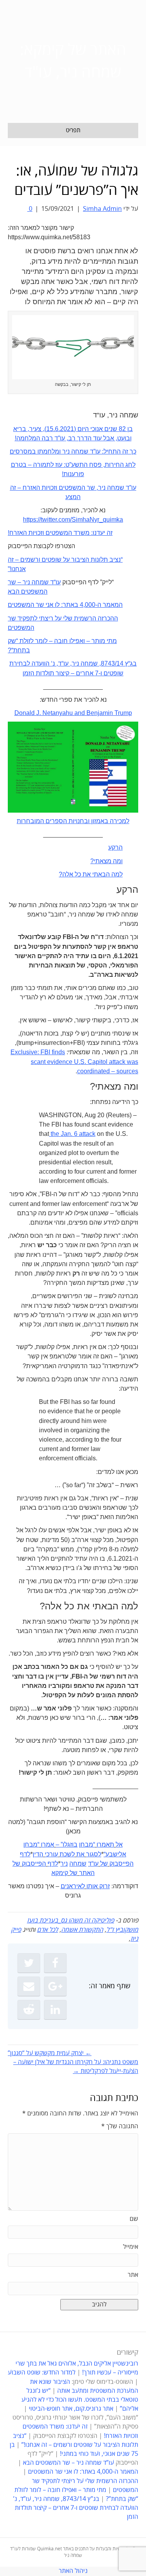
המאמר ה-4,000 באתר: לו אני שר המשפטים (83, 2472)
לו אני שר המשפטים (34, 605)
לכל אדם (47, 1930)
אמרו (47, 1844)
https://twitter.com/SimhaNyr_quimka (73, 520)
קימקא (60, 1873)
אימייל (131, 2247)
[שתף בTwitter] (29, 1963)
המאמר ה (110, 605)
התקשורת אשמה (82, 1930)
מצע (71, 497)
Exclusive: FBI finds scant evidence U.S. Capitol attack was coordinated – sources (74, 1061)
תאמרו (105, 1844)
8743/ (109, 663)
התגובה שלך (120, 2126)
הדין (38, 1854)
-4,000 (88, 605)
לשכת (67, 1854)
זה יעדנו (103, 533)
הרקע (115, 847)
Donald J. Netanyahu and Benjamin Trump (73, 713)
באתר (70, 605)
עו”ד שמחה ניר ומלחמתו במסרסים (55, 451)
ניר (64, 1864)
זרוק (105, 1886)
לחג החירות (120, 465)
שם (134, 2219)
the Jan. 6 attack (72, 1134)
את (80, 1854)
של (104, 1864)
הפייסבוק (121, 1864)
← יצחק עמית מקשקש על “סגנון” (50, 2053)
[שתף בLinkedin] (55, 2010)
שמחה (78, 1864)
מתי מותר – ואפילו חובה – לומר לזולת (67, 641)
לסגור (94, 1854)
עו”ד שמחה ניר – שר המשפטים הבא (69, 2463)
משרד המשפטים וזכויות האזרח (49, 533)
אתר (133, 2275)
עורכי (51, 1854)
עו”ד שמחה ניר (117, 488)
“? (11, 650)
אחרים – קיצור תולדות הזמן (58, 673)
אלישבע (116, 1854)
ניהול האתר (73, 2571)
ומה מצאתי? (106, 861)
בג (133, 663)
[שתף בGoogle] (55, 1986)
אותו (92, 1886)
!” (10, 569)
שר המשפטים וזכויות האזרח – (55, 488)
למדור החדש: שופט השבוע (42, 2373)
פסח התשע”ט (84, 465)
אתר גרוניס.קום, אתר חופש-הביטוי (71, 2409)
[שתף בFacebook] (55, 1963)
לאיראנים (73, 1886)
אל (119, 1844)
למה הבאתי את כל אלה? (91, 874)
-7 (97, 673)
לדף (25, 1854)
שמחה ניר (85, 663)
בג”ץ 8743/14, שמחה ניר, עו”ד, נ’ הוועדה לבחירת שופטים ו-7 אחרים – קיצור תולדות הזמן (76, 2508)
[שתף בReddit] (29, 2010)
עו (58, 582)
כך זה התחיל (120, 451)
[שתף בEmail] (29, 1986)
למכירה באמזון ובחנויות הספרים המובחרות (73, 821)
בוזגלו (70, 1844)
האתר (87, 1873)
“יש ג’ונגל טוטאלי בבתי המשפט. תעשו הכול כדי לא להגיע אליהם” (80, 2400)
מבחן (86, 1844)
